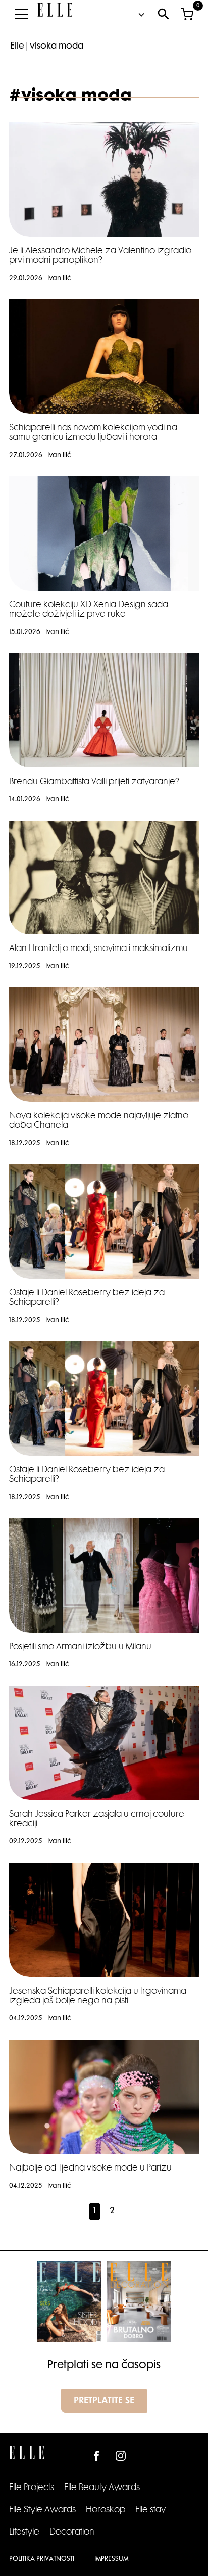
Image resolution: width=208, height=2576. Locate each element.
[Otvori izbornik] (21, 14)
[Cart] (187, 14)
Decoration (72, 2533)
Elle (17, 47)
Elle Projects (32, 2488)
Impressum (111, 2559)
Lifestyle (24, 2533)
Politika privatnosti (42, 2559)
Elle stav (150, 2510)
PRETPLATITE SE (104, 2401)
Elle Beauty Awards (102, 2488)
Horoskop (106, 2510)
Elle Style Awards (42, 2510)
